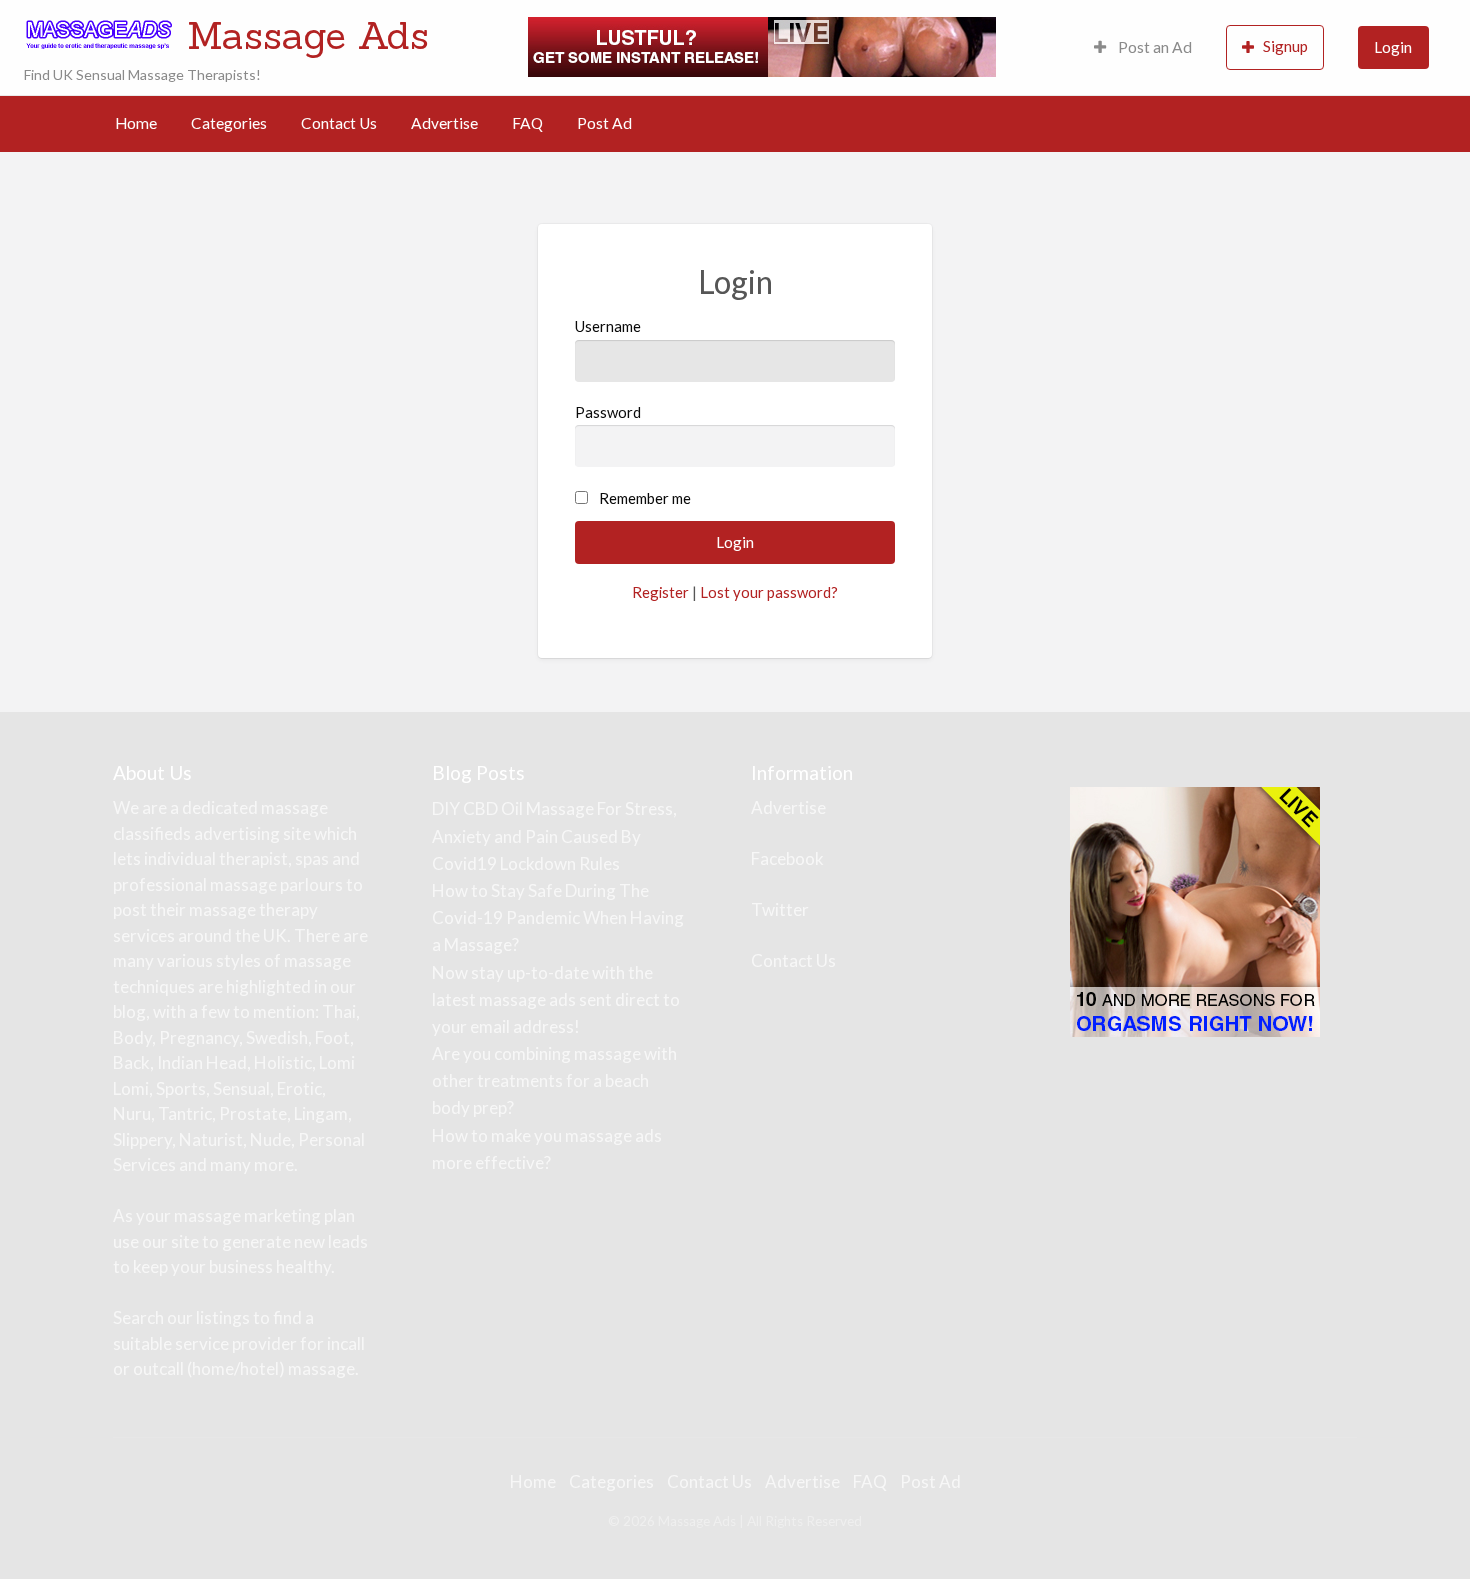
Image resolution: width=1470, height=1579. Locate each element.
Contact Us (339, 123)
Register (660, 592)
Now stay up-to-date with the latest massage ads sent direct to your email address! (556, 999)
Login (1393, 47)
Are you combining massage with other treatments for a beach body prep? (554, 1080)
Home (136, 123)
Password (608, 412)
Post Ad (604, 123)
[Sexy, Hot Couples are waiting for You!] (1195, 910)
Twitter (780, 909)
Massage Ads (308, 35)
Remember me (645, 498)
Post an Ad (1153, 47)
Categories (229, 123)
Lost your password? (769, 592)
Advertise (444, 123)
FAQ (527, 123)
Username (608, 326)
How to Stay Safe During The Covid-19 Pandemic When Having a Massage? (558, 917)
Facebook (787, 858)
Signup (1285, 46)
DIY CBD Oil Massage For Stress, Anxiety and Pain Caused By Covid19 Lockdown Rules (554, 835)
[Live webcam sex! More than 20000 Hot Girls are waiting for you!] (762, 45)
